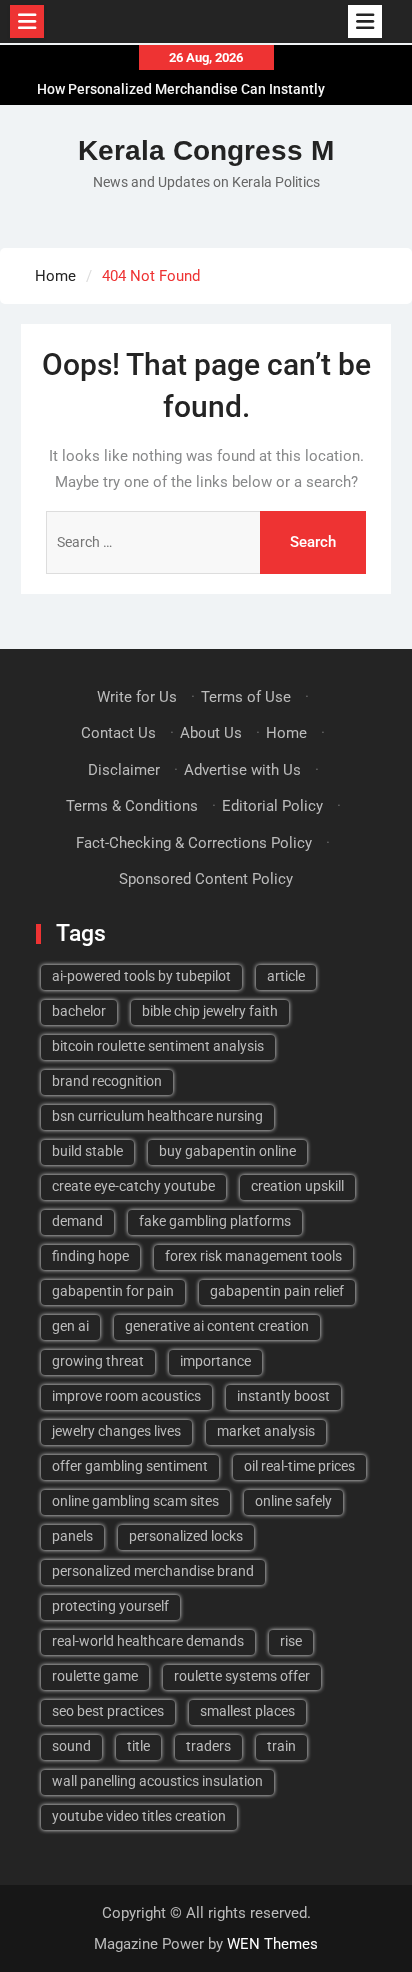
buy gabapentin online (227, 1151)
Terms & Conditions (132, 806)
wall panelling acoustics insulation (157, 1781)
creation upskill (297, 1186)
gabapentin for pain (113, 1291)
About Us (211, 733)
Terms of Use (246, 697)
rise (291, 1641)
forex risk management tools (253, 1256)
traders (208, 1746)
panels (72, 1536)
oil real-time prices (299, 1466)
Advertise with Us (242, 770)
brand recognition (107, 1081)
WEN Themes (272, 1944)
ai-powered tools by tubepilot (141, 976)
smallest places (247, 1711)
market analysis (266, 1431)
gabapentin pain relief (277, 1291)
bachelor (79, 1011)
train (281, 1746)
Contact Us (118, 733)
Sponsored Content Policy (206, 879)
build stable (87, 1151)
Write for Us (137, 697)
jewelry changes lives (116, 1431)
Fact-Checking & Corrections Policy (194, 843)
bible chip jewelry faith (210, 1011)
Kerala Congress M (206, 150)
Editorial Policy (272, 806)
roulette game (95, 1676)
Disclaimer (124, 770)
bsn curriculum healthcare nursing (157, 1116)
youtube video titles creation (139, 1816)
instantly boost (283, 1396)
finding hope (90, 1256)
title (138, 1746)
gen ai (70, 1326)
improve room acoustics (126, 1396)
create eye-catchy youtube (133, 1186)
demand (77, 1221)
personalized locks (186, 1536)
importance (215, 1361)
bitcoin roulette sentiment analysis (158, 1046)
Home (286, 733)
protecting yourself (110, 1606)
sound (71, 1746)
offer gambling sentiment (130, 1466)
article (286, 976)
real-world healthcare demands (148, 1641)
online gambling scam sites (135, 1501)
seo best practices (108, 1711)
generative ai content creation (217, 1326)
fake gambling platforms (215, 1221)
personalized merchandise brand (153, 1571)
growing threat (98, 1361)
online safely (293, 1501)
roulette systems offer (242, 1676)
